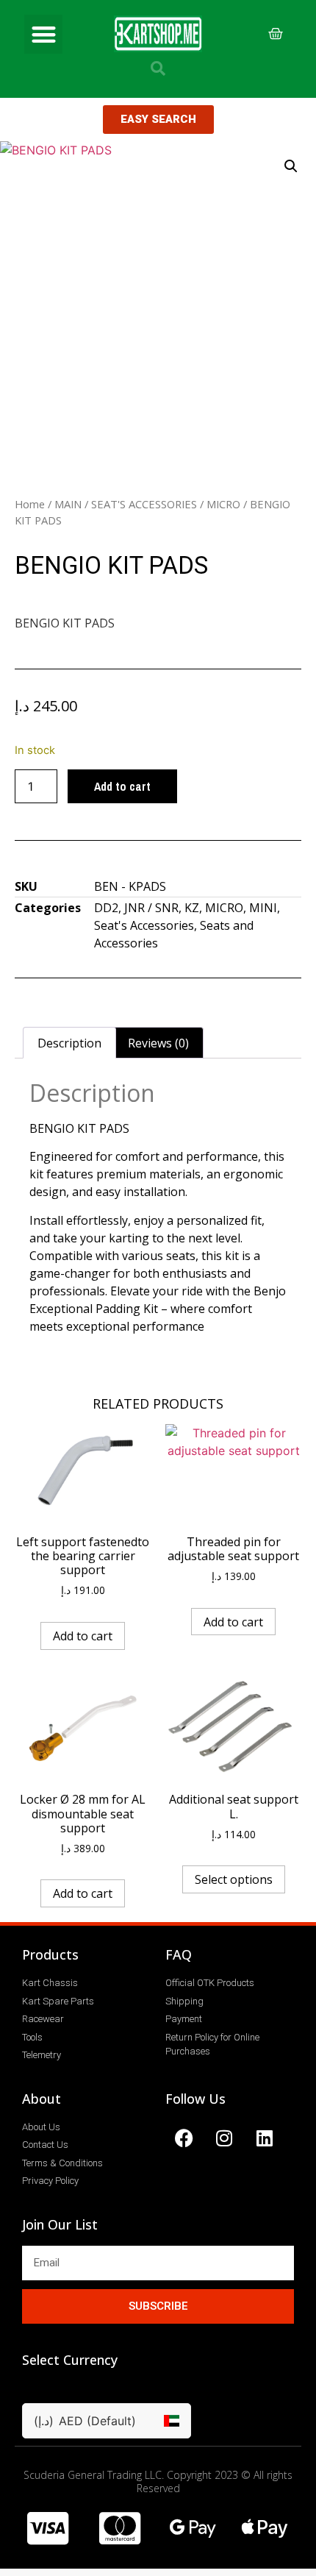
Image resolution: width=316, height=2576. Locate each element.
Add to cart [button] (83, 1636)
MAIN (68, 504)
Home (30, 504)
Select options (234, 1879)
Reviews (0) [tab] (158, 1043)
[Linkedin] (265, 2138)
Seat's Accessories (144, 925)
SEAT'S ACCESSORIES (144, 504)
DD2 (106, 908)
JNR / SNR (151, 908)
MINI (263, 908)
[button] (44, 34)
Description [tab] (69, 1043)
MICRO (223, 504)
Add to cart (122, 786)
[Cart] (276, 34)
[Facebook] (184, 2138)
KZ (192, 908)
